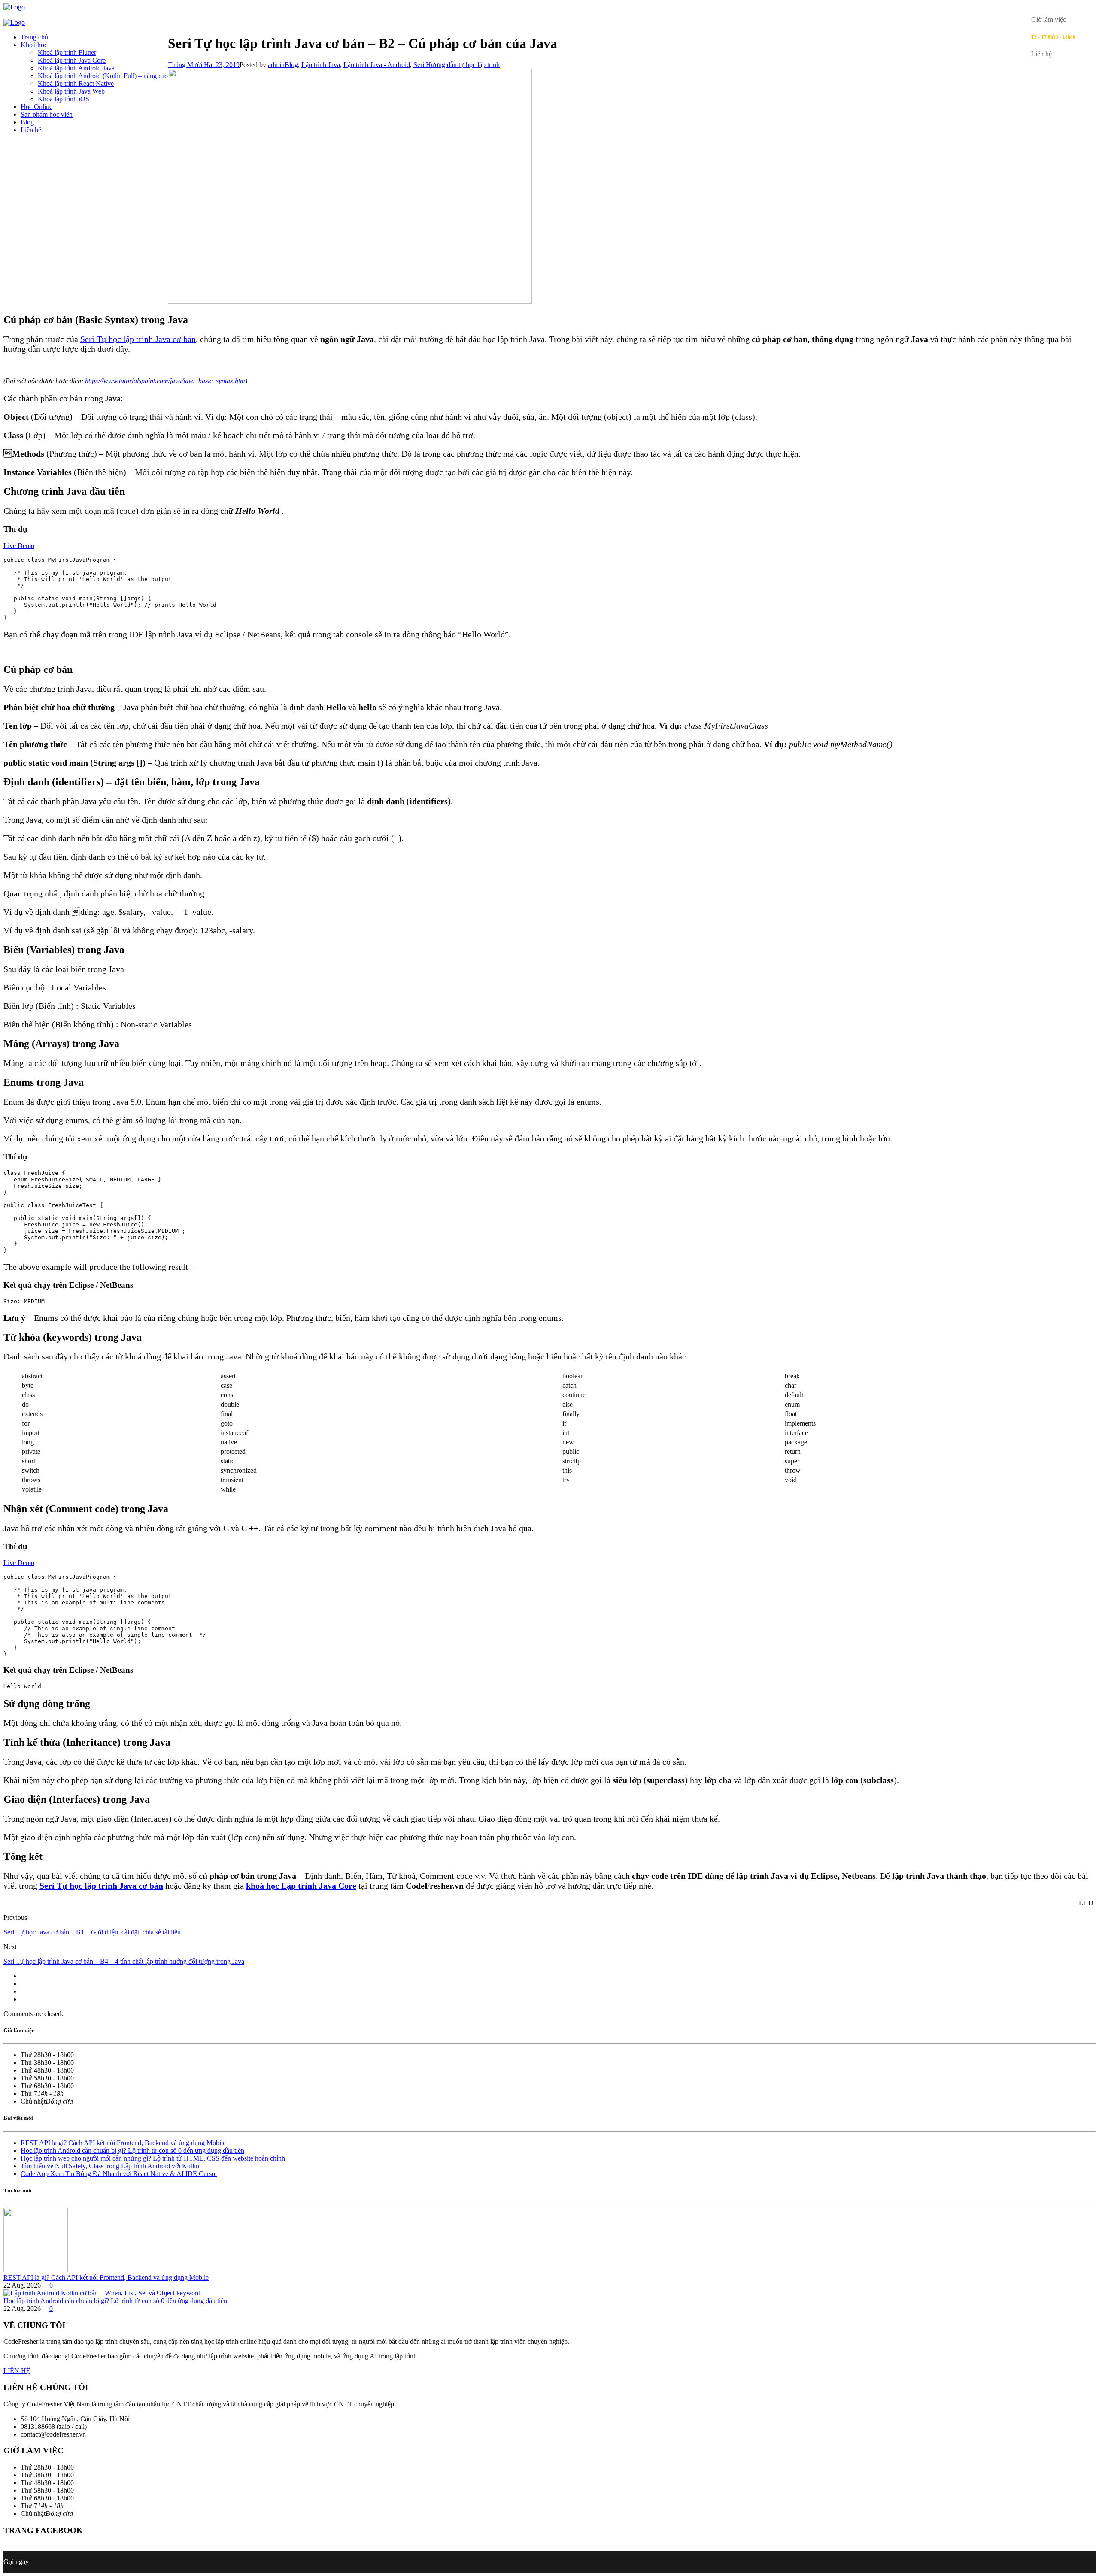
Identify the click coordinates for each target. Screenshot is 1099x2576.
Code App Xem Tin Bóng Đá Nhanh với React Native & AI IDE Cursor (119, 2174)
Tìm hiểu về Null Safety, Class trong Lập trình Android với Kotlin (110, 2166)
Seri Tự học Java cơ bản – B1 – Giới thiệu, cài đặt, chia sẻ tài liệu (92, 1932)
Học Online (36, 107)
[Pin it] (23, 1991)
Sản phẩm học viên (47, 114)
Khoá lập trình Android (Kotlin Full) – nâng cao (103, 76)
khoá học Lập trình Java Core (301, 1886)
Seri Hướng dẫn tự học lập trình (457, 65)
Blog (27, 122)
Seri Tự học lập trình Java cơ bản (138, 339)
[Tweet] (23, 1984)
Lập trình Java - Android (377, 65)
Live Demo (19, 546)
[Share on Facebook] (23, 1976)
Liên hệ (31, 130)
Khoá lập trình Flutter (67, 53)
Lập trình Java (321, 65)
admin (276, 65)
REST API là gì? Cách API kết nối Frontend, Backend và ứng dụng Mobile (123, 2143)
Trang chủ (34, 37)
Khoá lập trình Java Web (71, 91)
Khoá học (34, 45)
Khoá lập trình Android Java (76, 68)
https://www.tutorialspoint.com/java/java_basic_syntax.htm (165, 381)
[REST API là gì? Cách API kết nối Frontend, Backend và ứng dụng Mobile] (36, 2270)
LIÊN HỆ (17, 2371)
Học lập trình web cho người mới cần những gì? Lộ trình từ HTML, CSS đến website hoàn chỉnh (153, 2158)
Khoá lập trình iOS (64, 99)
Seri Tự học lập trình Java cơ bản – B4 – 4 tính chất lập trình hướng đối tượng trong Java (124, 1961)
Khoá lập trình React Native (76, 83)
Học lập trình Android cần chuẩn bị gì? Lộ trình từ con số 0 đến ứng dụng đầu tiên (132, 2151)
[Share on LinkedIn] (23, 1999)
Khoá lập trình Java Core (72, 60)
